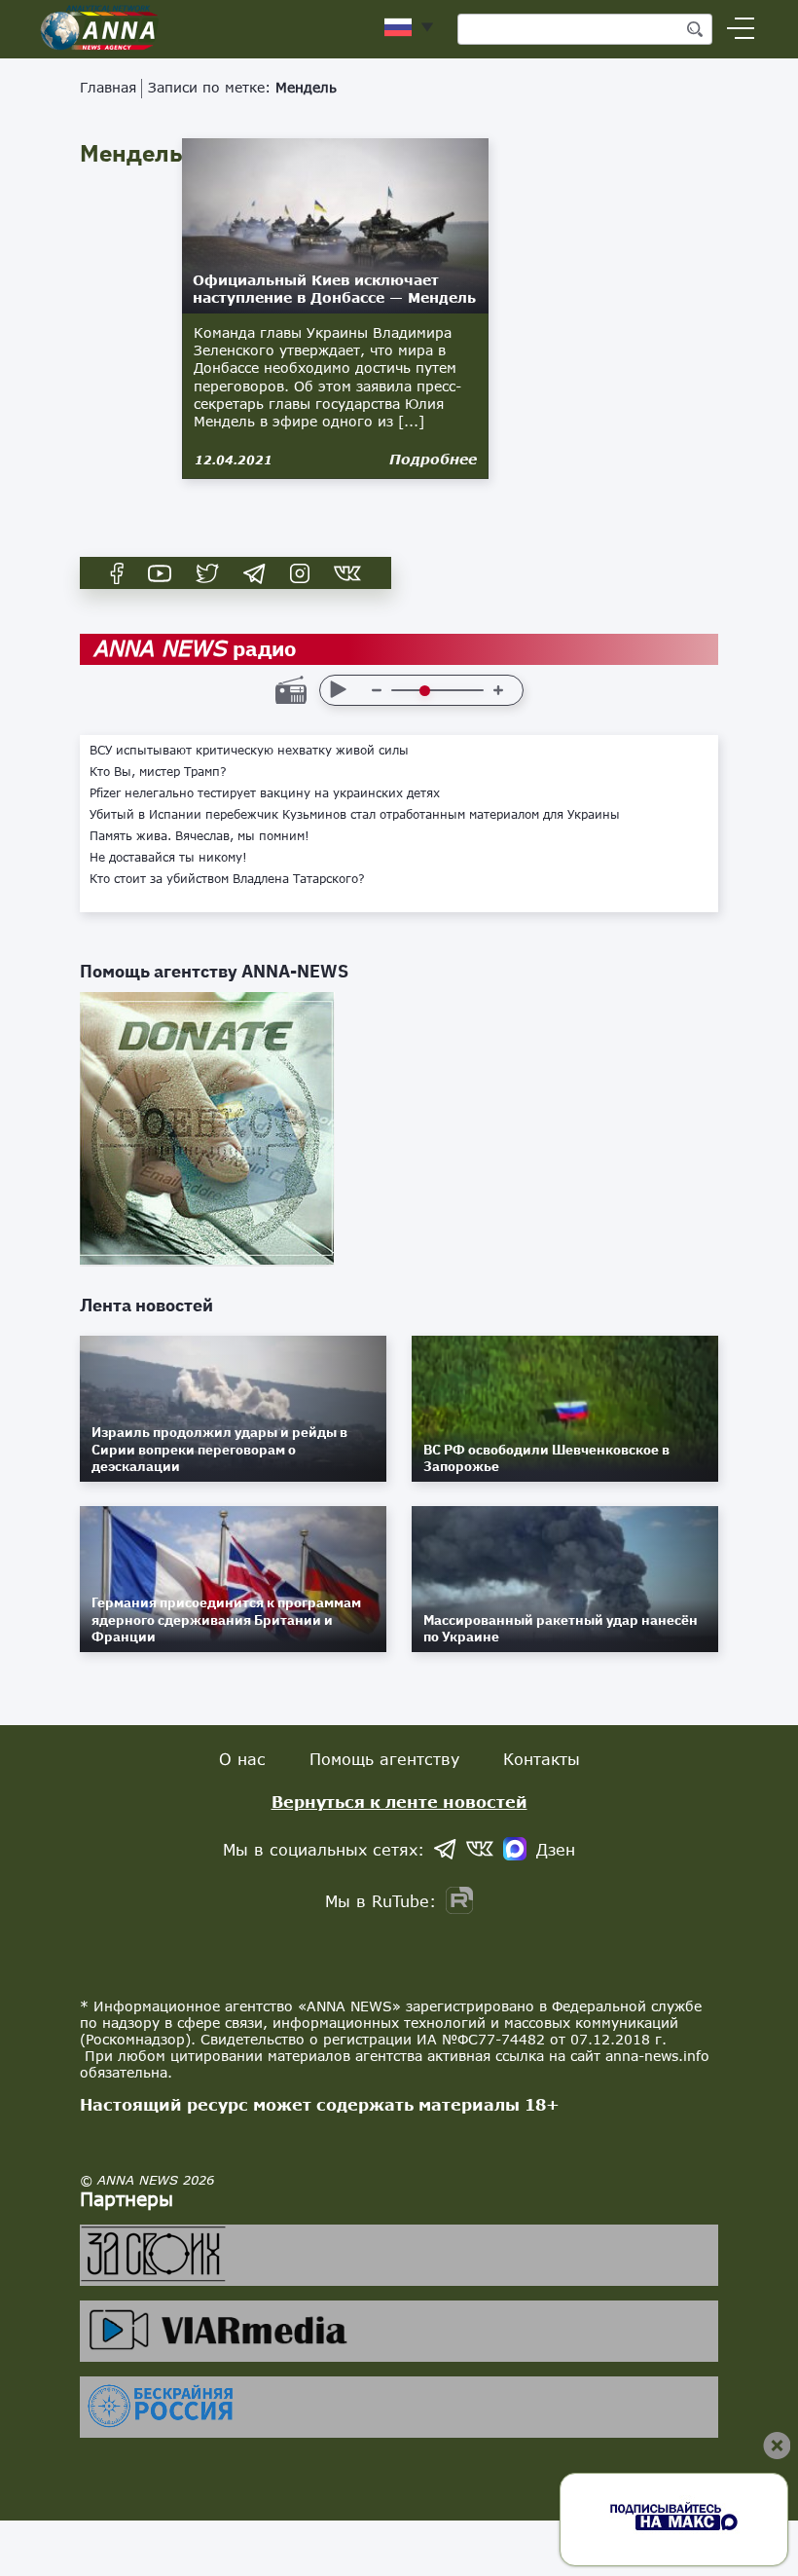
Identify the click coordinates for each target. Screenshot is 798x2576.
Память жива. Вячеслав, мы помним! (199, 836)
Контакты (542, 1759)
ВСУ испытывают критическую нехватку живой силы (249, 751)
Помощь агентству (384, 1759)
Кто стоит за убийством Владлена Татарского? (227, 879)
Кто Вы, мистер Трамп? (158, 772)
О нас (242, 1759)
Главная (108, 87)
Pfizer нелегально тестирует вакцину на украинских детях (265, 793)
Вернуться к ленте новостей (399, 1802)
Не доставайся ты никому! (168, 858)
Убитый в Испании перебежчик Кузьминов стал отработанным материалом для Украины (355, 815)
